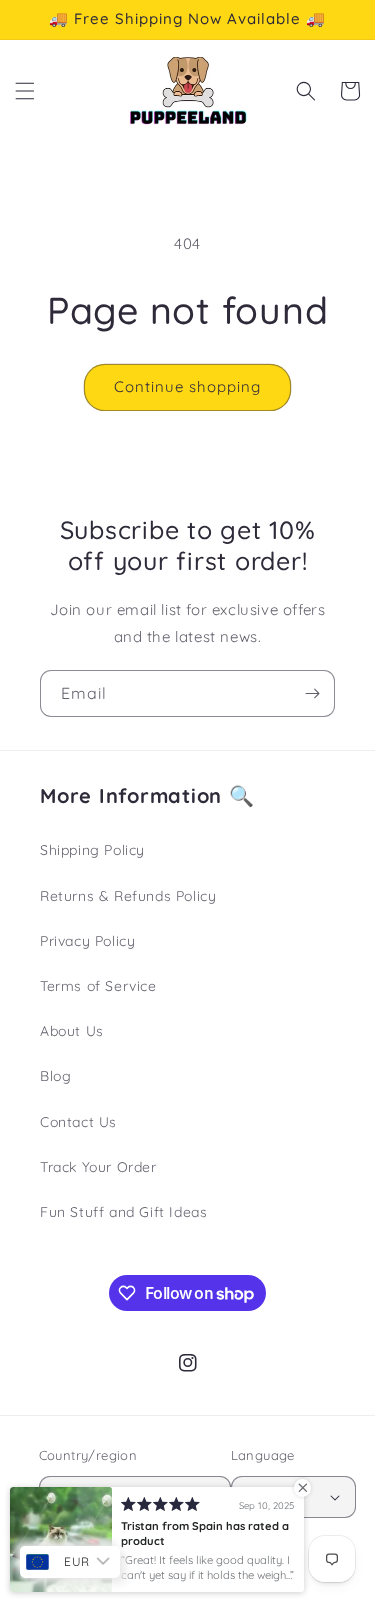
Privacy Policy (87, 941)
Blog (55, 1076)
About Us (72, 1031)
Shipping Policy (92, 850)
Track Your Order (98, 1167)
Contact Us (78, 1122)
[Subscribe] (312, 693)
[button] (25, 91)
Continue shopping (187, 386)
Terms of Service (98, 986)
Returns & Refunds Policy (128, 896)
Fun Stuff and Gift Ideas (123, 1212)
